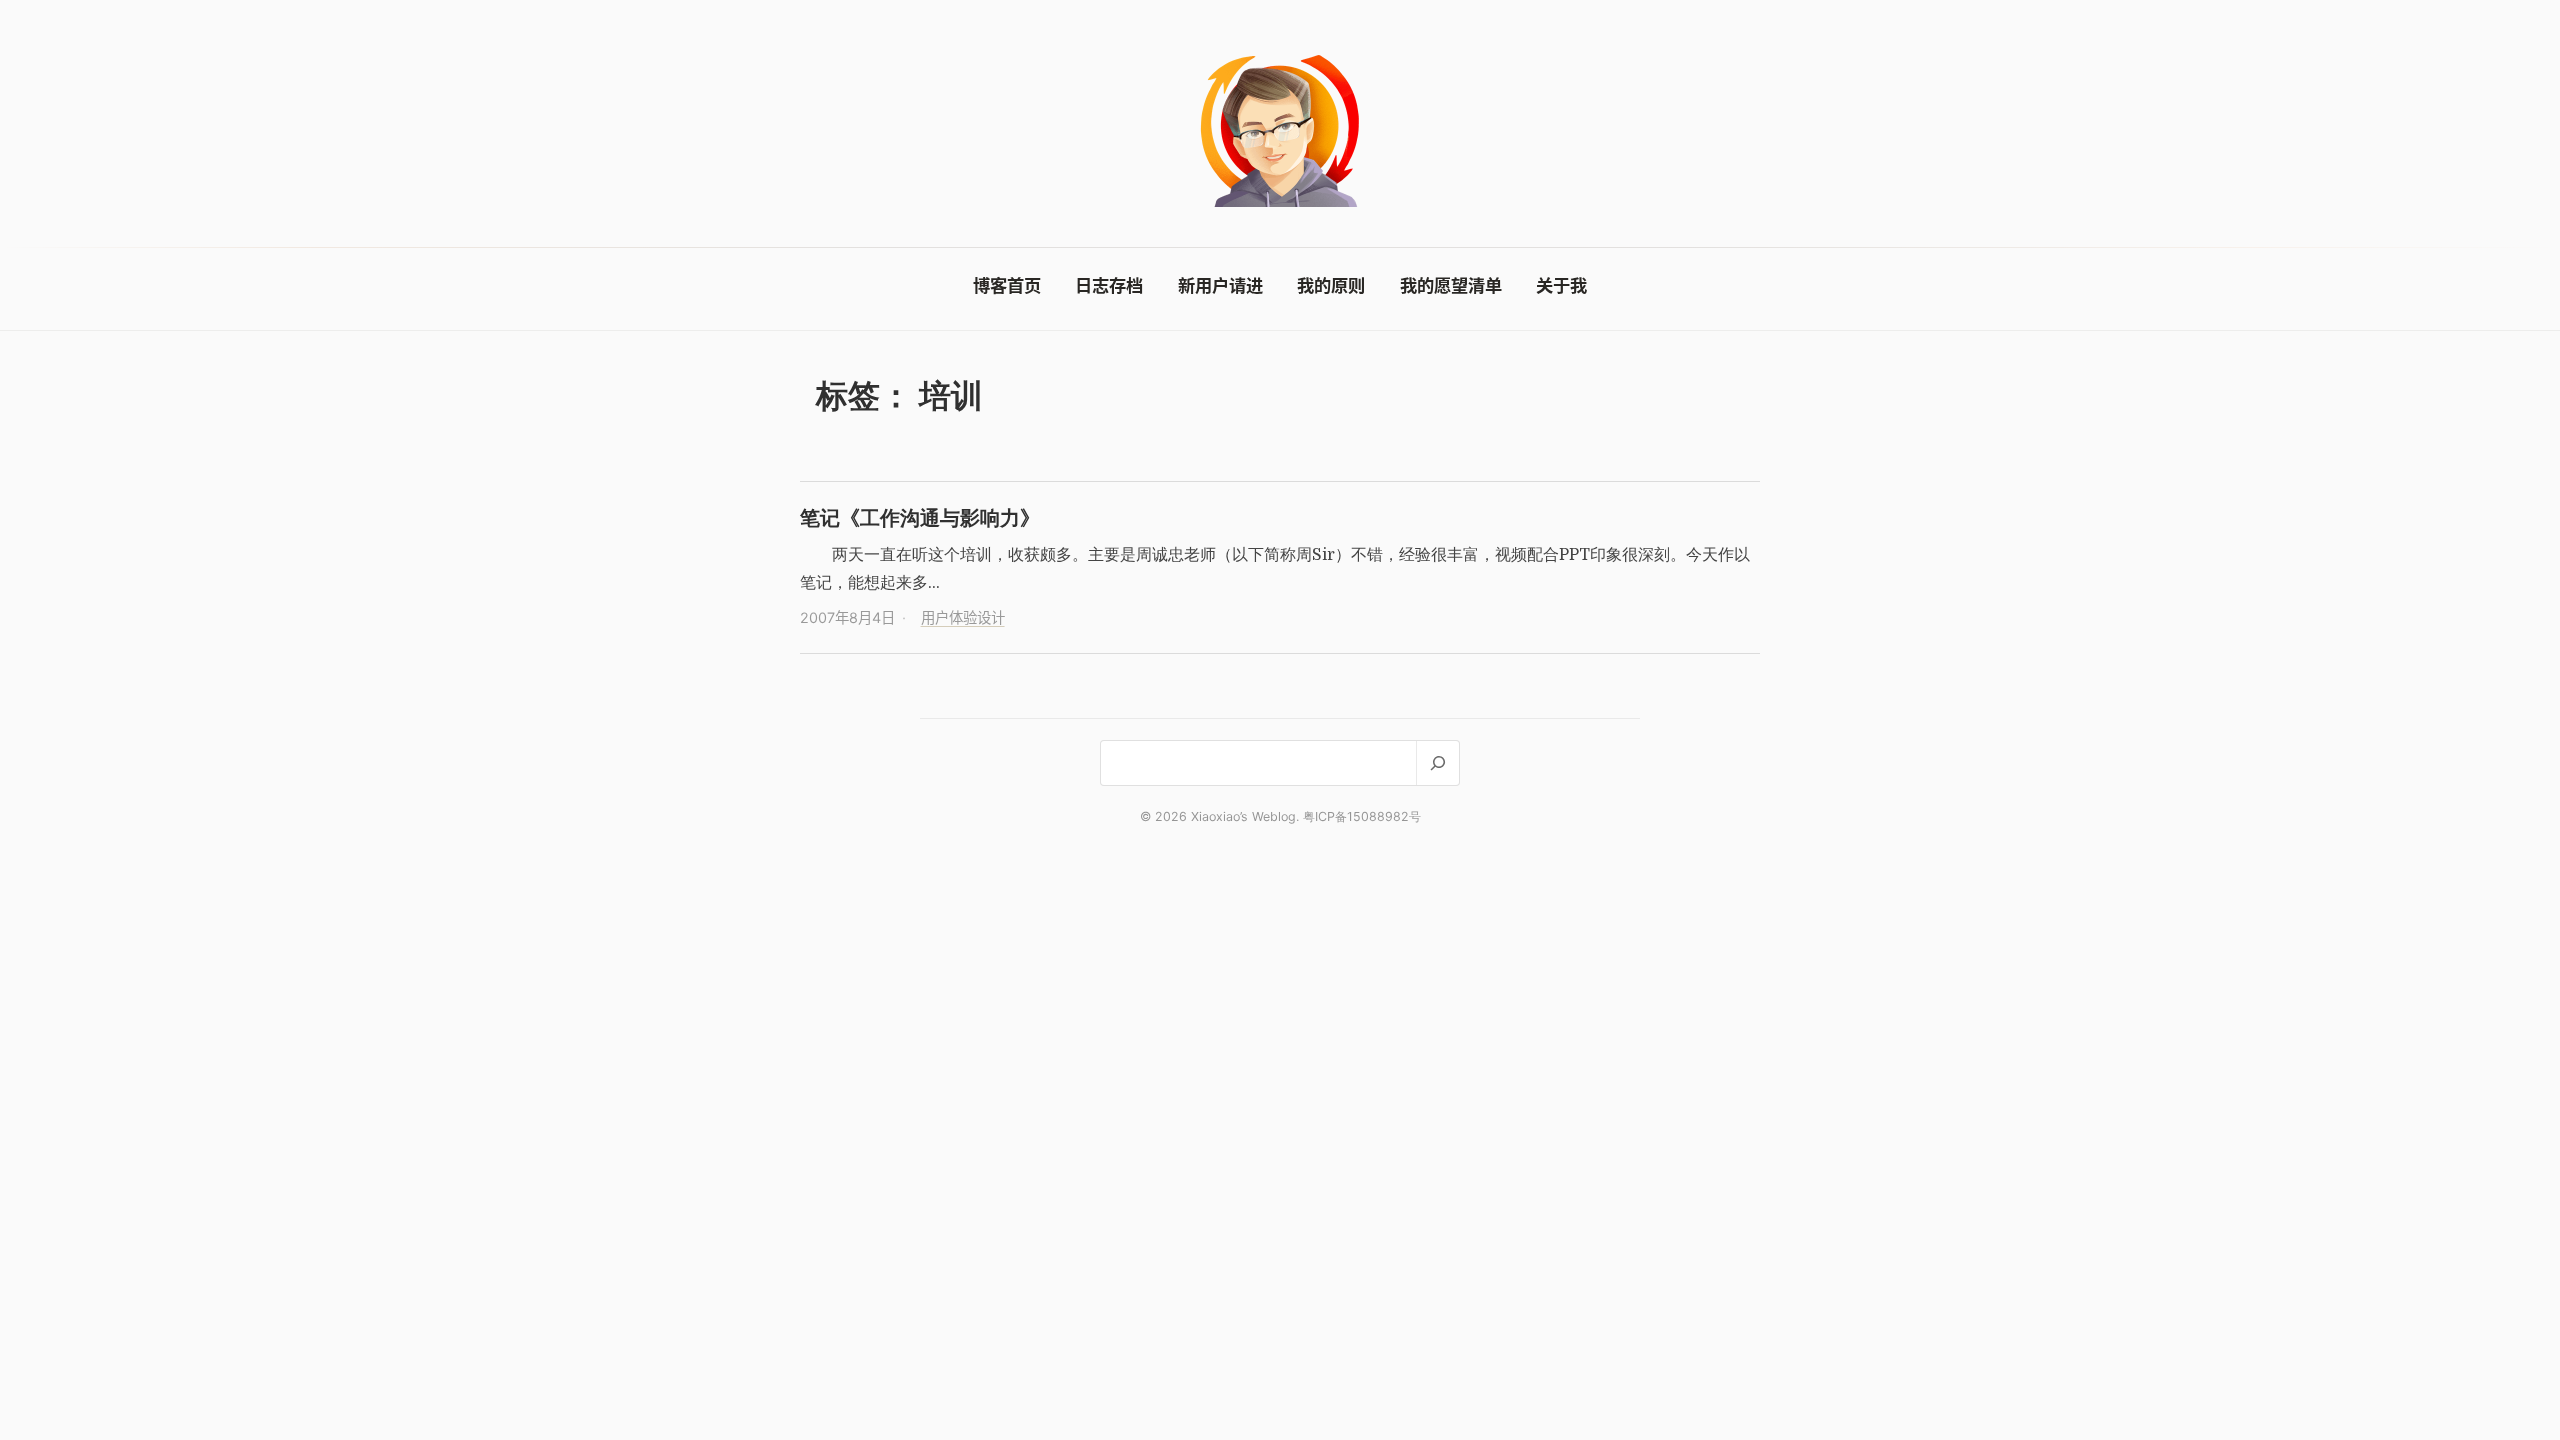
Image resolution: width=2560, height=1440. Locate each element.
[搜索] (1437, 762)
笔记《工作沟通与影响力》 (920, 517)
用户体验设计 (963, 617)
